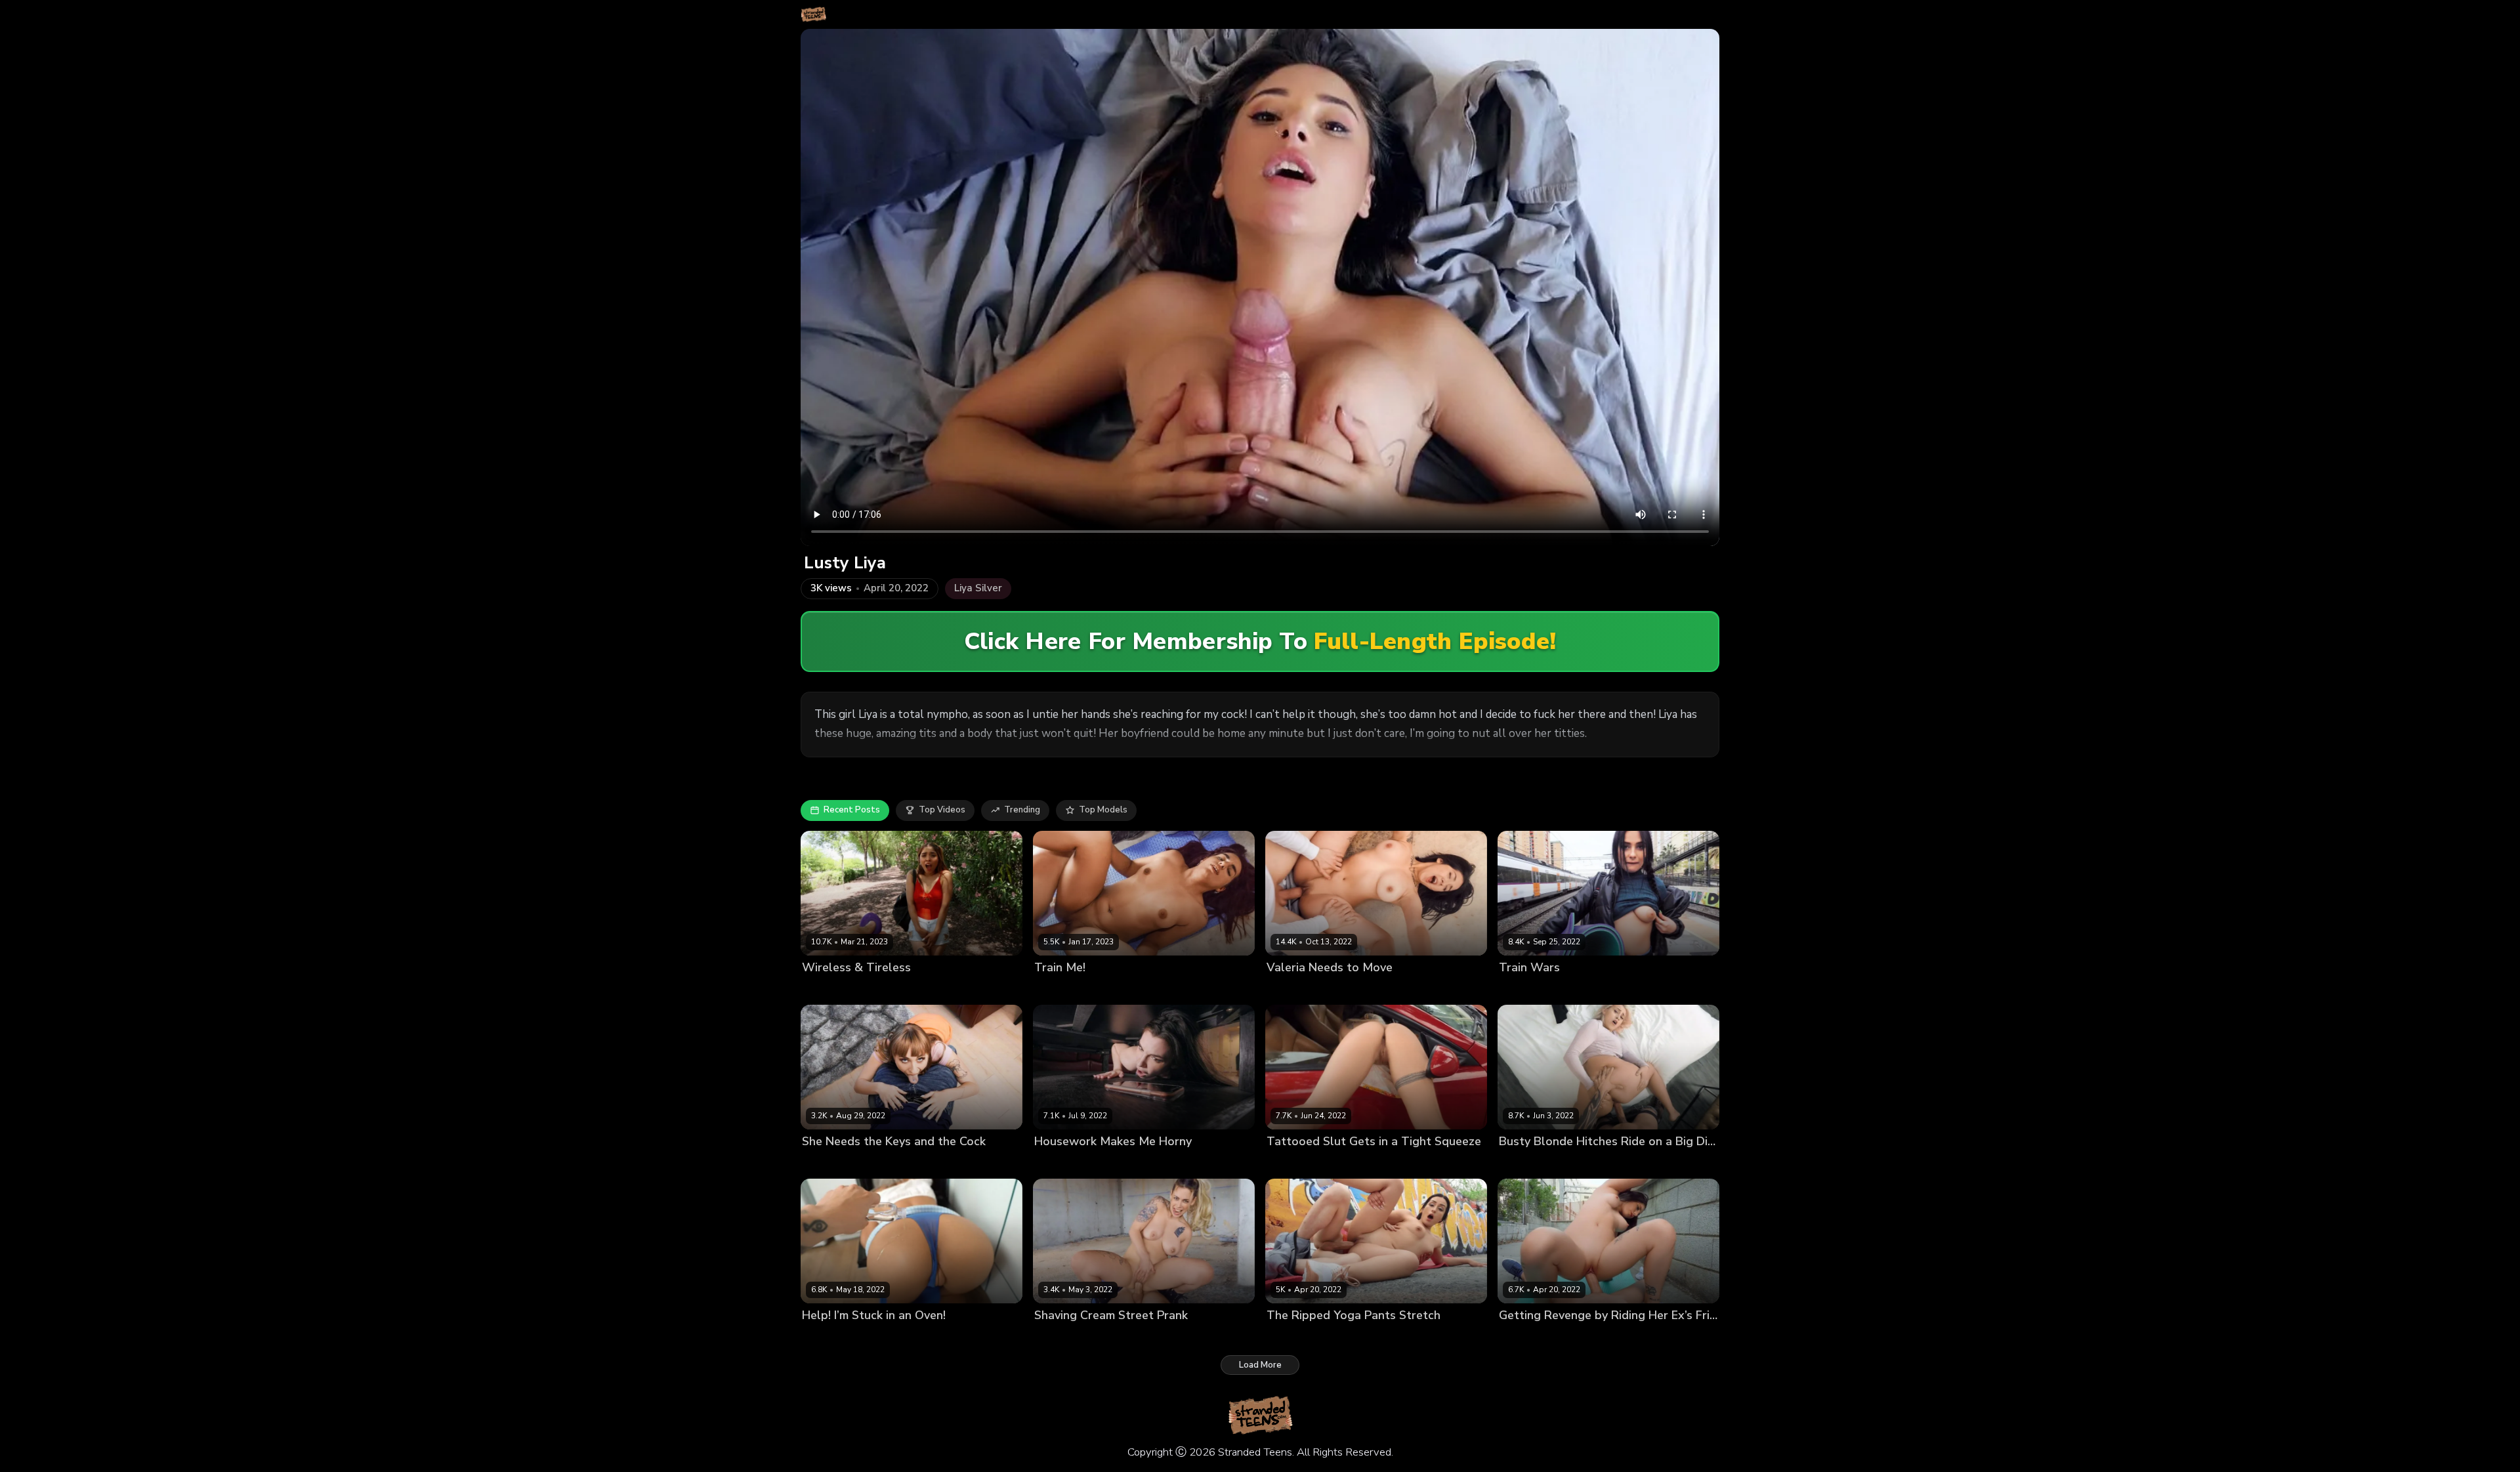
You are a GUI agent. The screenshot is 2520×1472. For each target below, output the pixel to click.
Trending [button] (1022, 810)
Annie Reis (1289, 1338)
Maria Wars (1523, 989)
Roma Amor (1523, 1338)
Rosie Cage (1058, 989)
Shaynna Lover (1065, 1338)
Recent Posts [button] (852, 810)
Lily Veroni (1288, 1164)
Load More (1260, 1365)
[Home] (813, 14)
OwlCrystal (826, 1338)
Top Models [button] (1103, 810)
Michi (812, 989)
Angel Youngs (831, 1164)
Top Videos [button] (942, 810)
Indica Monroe (1528, 1164)
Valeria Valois (1295, 989)
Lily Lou (1050, 1164)
